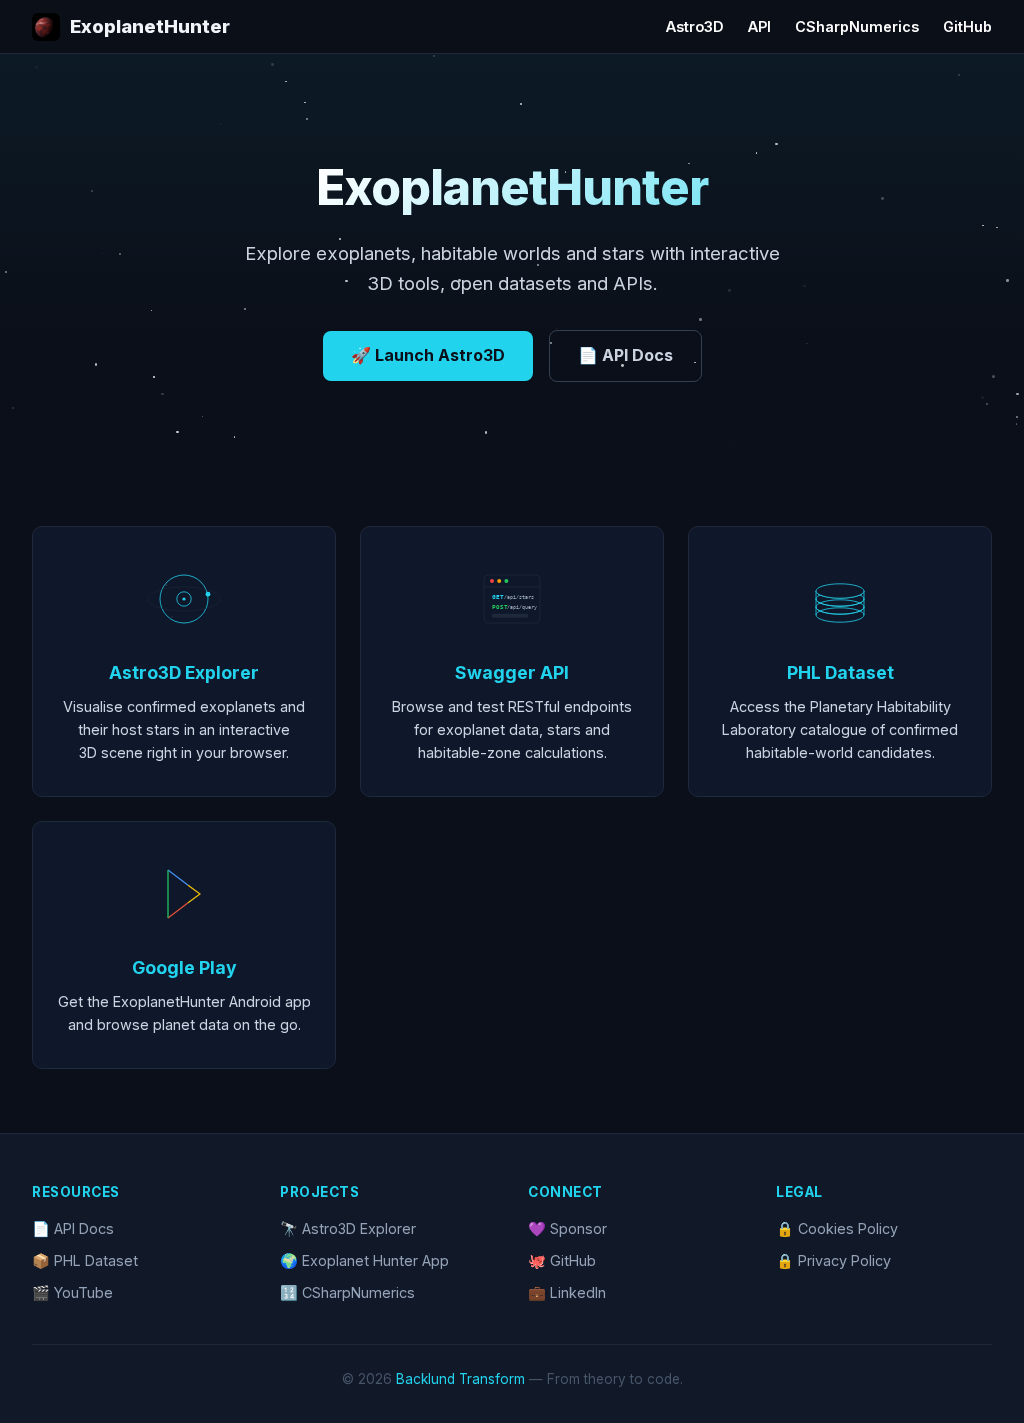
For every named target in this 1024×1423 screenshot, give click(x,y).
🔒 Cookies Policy (837, 1228)
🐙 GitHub (562, 1260)
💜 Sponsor (567, 1228)
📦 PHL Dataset (85, 1260)
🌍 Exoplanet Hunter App (364, 1260)
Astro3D (695, 26)
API (759, 26)
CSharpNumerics (857, 26)
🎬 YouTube (72, 1292)
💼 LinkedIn (567, 1292)
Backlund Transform (460, 1379)
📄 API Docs (625, 355)
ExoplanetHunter (150, 26)
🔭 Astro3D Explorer (348, 1228)
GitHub (967, 26)
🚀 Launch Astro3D (428, 355)
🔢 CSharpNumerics (347, 1292)
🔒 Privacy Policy (833, 1260)
